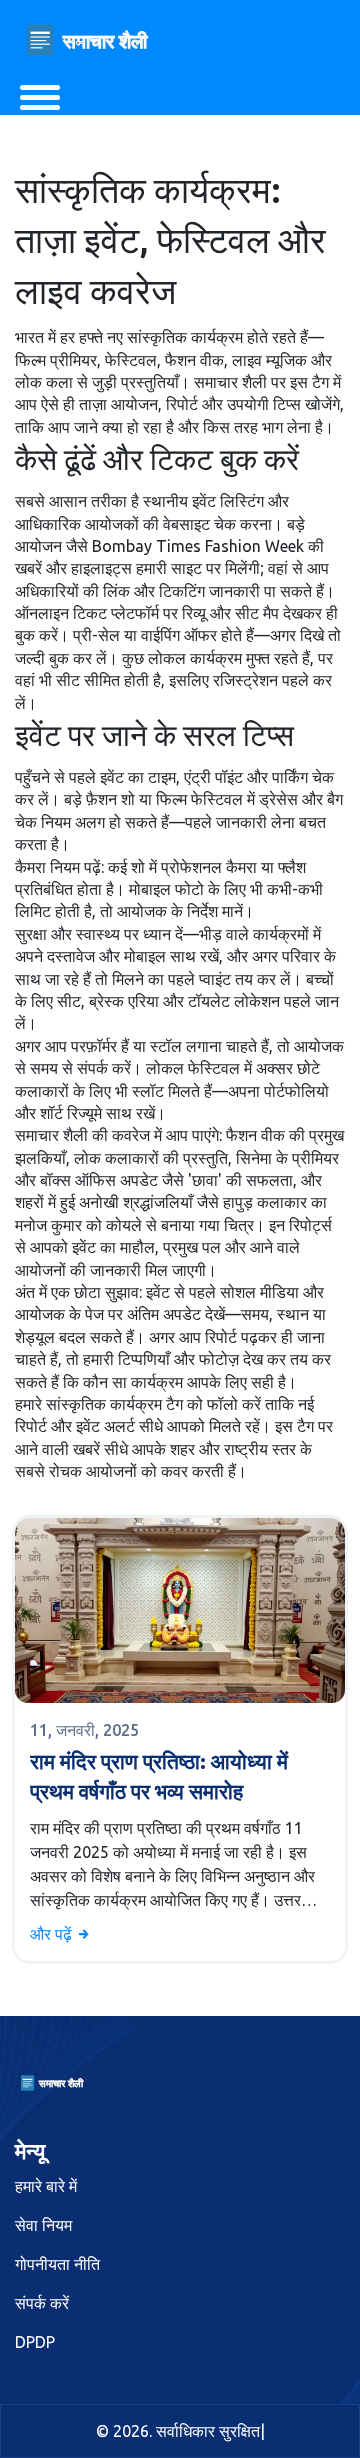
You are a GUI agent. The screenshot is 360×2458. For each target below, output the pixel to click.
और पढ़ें (53, 1934)
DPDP (35, 2342)
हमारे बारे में (46, 2186)
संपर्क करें (42, 2303)
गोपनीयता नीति (57, 2264)
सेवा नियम (43, 2225)
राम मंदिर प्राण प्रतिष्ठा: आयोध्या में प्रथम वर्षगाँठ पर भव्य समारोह (159, 1775)
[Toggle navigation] (40, 97)
